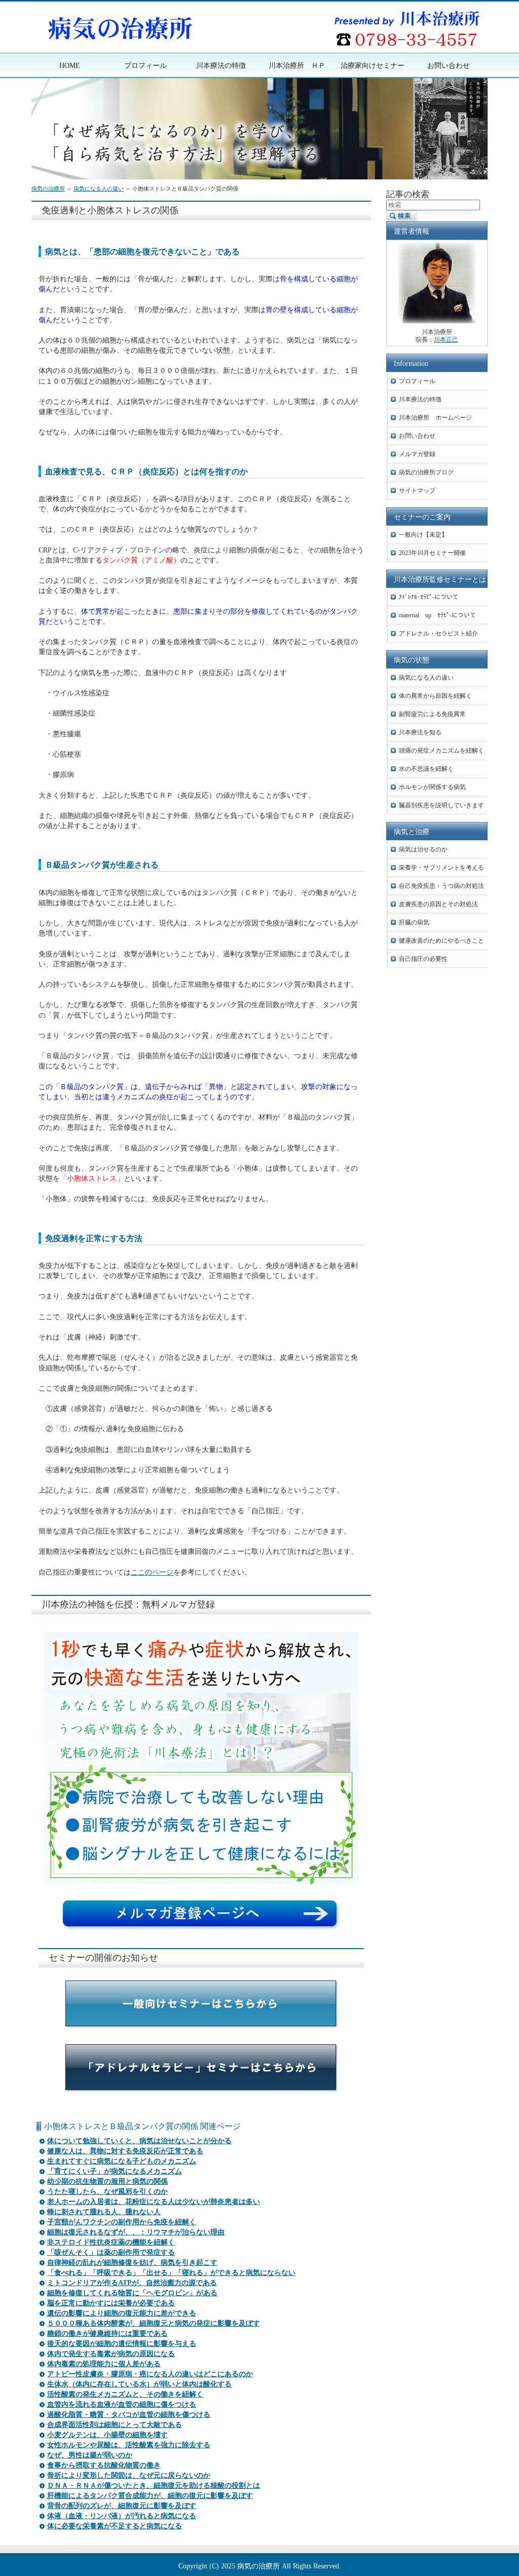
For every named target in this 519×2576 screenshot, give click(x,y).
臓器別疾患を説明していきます (441, 805)
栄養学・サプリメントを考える (441, 868)
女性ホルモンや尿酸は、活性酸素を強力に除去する (129, 2445)
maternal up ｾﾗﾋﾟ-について (437, 615)
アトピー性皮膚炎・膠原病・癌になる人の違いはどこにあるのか (150, 2374)
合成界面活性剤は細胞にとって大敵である (115, 2425)
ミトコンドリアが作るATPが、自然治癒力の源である (132, 2283)
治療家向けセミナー (373, 65)
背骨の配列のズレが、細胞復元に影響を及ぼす (122, 2506)
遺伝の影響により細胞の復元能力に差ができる (122, 2313)
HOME (70, 65)
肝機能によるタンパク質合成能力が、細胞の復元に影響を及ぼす (150, 2496)
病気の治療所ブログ (426, 472)
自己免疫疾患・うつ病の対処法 (441, 886)
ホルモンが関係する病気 (432, 787)
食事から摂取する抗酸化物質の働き (104, 2465)
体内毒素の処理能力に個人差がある (104, 2364)
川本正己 (446, 340)
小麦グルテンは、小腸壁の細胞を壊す (107, 2435)
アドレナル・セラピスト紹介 (438, 633)
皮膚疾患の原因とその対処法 (438, 904)
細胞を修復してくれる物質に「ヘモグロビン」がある (132, 2293)
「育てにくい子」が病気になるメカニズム (115, 2171)
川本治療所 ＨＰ (297, 65)
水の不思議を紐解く (426, 769)
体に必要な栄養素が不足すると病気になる (115, 2526)
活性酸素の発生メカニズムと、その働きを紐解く (125, 2394)
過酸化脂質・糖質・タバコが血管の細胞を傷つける (129, 2415)
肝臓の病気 (414, 922)
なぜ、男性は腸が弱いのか (90, 2455)
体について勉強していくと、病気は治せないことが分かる (139, 2141)
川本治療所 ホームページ (435, 418)
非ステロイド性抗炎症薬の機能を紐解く (111, 2242)
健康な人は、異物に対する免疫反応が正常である (125, 2151)
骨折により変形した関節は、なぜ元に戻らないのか (129, 2475)
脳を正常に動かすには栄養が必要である (111, 2303)
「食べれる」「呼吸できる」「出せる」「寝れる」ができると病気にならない (171, 2273)
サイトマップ (417, 491)
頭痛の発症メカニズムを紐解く (441, 751)
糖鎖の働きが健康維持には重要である (107, 2334)
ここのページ (152, 1572)
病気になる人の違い (99, 189)
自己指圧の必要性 (423, 959)
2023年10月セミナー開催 (432, 553)
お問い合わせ (417, 436)
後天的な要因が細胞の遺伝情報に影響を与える (122, 2344)
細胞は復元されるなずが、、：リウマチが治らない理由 (136, 2232)
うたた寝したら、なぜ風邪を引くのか (107, 2192)
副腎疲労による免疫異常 (432, 714)
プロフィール (417, 381)
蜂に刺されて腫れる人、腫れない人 (104, 2212)
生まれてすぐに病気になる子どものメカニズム (122, 2161)
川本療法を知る (420, 732)
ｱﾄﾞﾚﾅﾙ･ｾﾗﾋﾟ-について (429, 597)
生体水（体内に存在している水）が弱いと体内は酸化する (139, 2384)
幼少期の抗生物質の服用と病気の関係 (107, 2181)
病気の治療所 (48, 189)
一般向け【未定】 (423, 535)
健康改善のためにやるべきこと (441, 941)
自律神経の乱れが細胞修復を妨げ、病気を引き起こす (132, 2263)
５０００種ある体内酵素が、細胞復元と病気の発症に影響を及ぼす (154, 2323)
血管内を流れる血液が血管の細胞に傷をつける (122, 2404)
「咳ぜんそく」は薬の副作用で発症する (111, 2252)
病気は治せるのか (423, 849)
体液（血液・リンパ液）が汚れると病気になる (122, 2516)
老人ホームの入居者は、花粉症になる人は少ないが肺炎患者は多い (154, 2202)
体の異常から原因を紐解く (435, 696)
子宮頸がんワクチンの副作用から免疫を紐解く (122, 2222)
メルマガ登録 (417, 454)
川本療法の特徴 (420, 399)
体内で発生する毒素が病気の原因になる (111, 2354)
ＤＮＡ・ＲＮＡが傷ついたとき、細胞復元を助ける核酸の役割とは (154, 2486)
